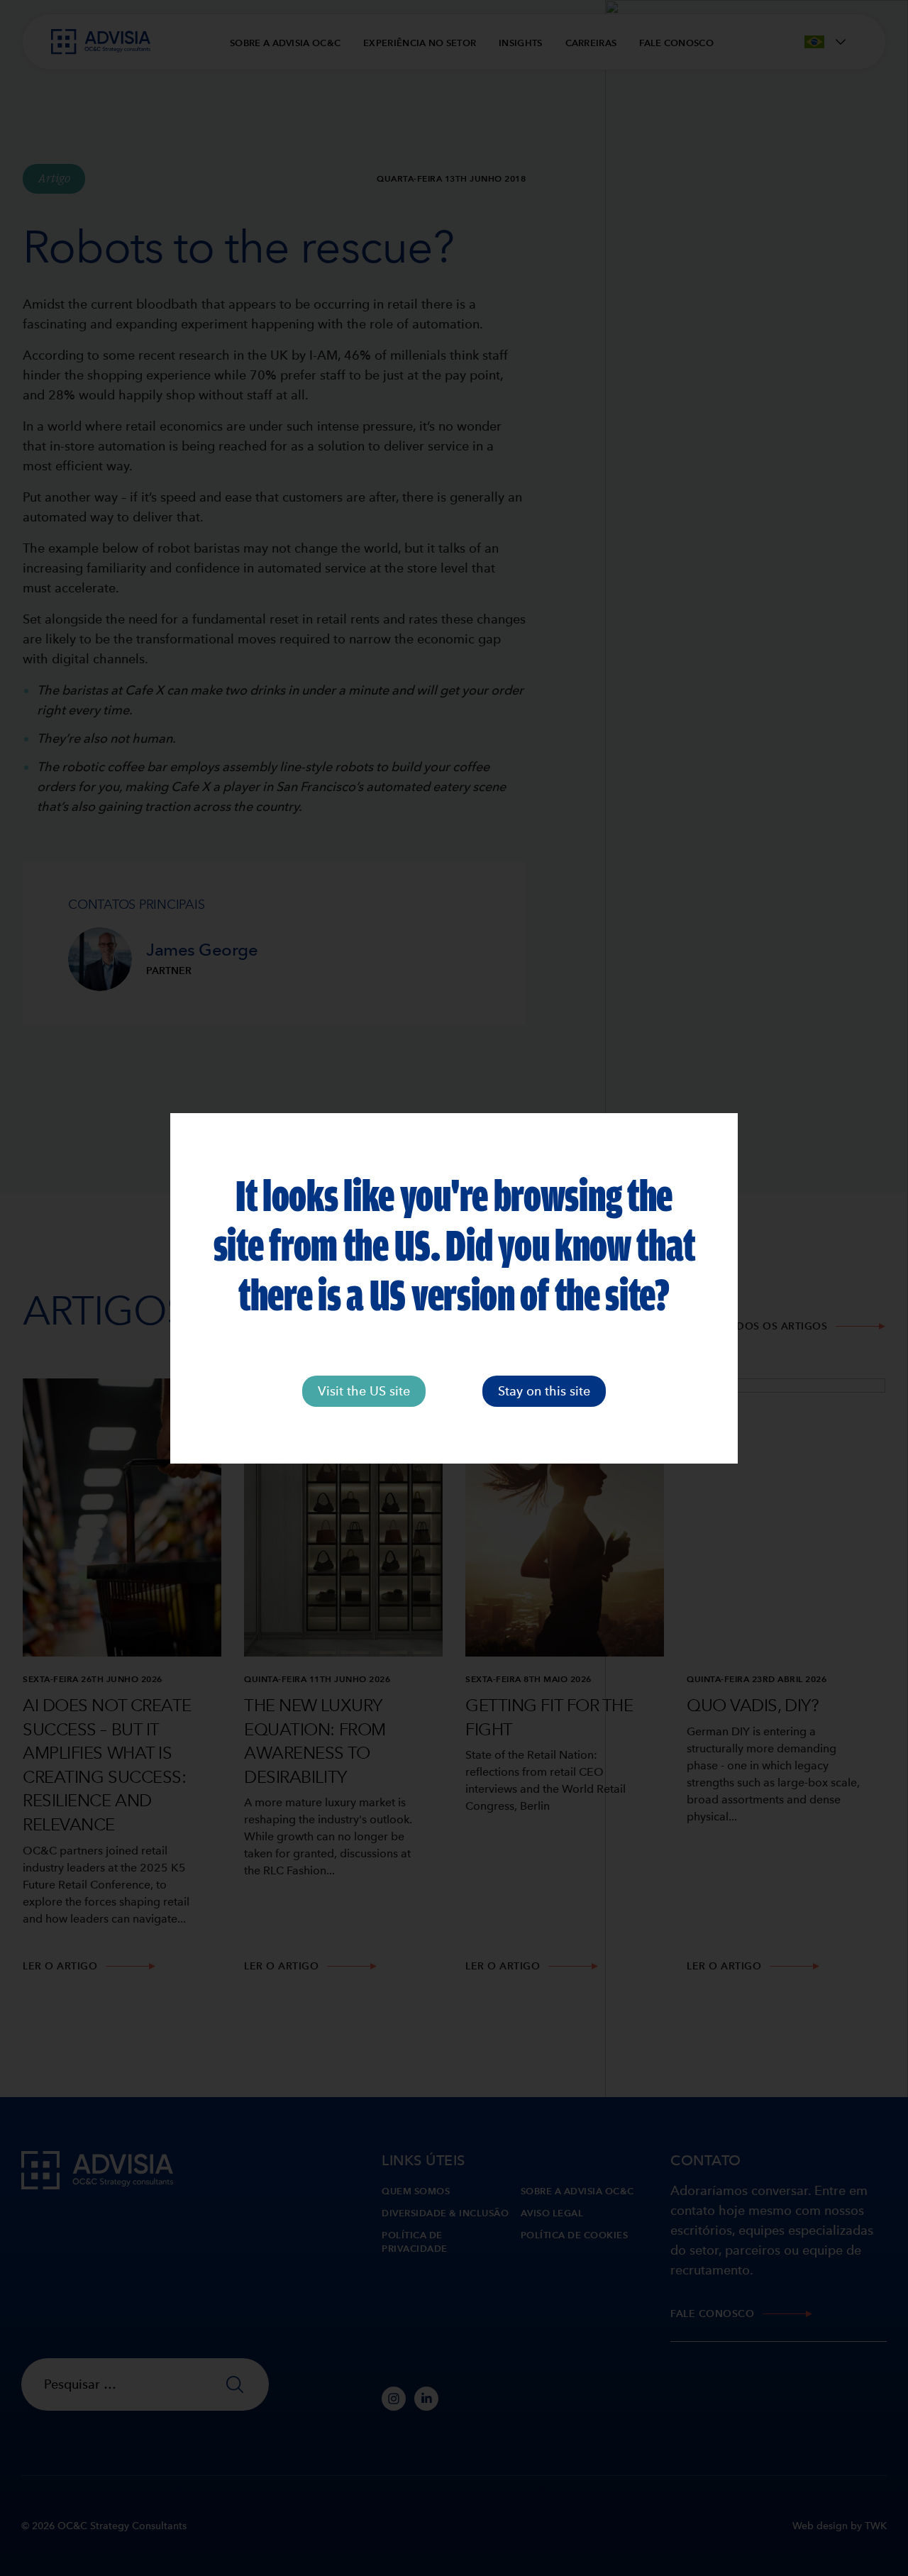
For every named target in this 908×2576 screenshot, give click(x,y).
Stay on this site (544, 1391)
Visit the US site (364, 1391)
